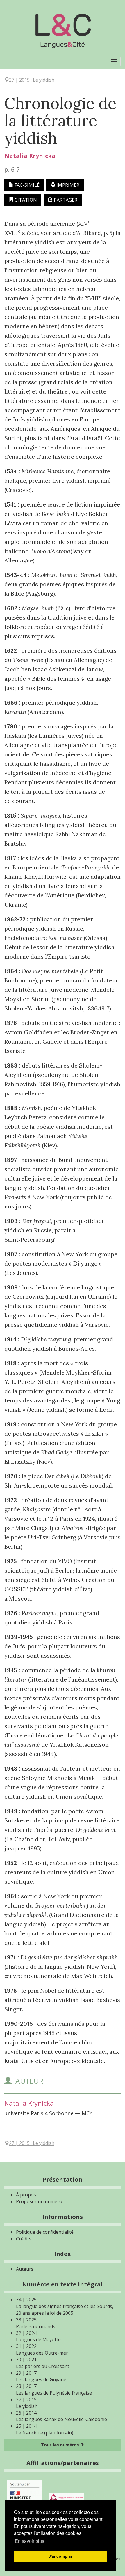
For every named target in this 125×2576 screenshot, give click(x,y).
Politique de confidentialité (45, 2232)
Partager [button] (65, 200)
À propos (26, 2195)
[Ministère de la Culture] (25, 2496)
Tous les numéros (61, 2445)
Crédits (24, 2239)
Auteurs (25, 2269)
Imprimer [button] (67, 185)
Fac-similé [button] (26, 185)
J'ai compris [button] (60, 2556)
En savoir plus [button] (30, 2541)
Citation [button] (25, 200)
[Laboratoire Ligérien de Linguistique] (67, 2496)
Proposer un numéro (39, 2201)
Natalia (30, 156)
